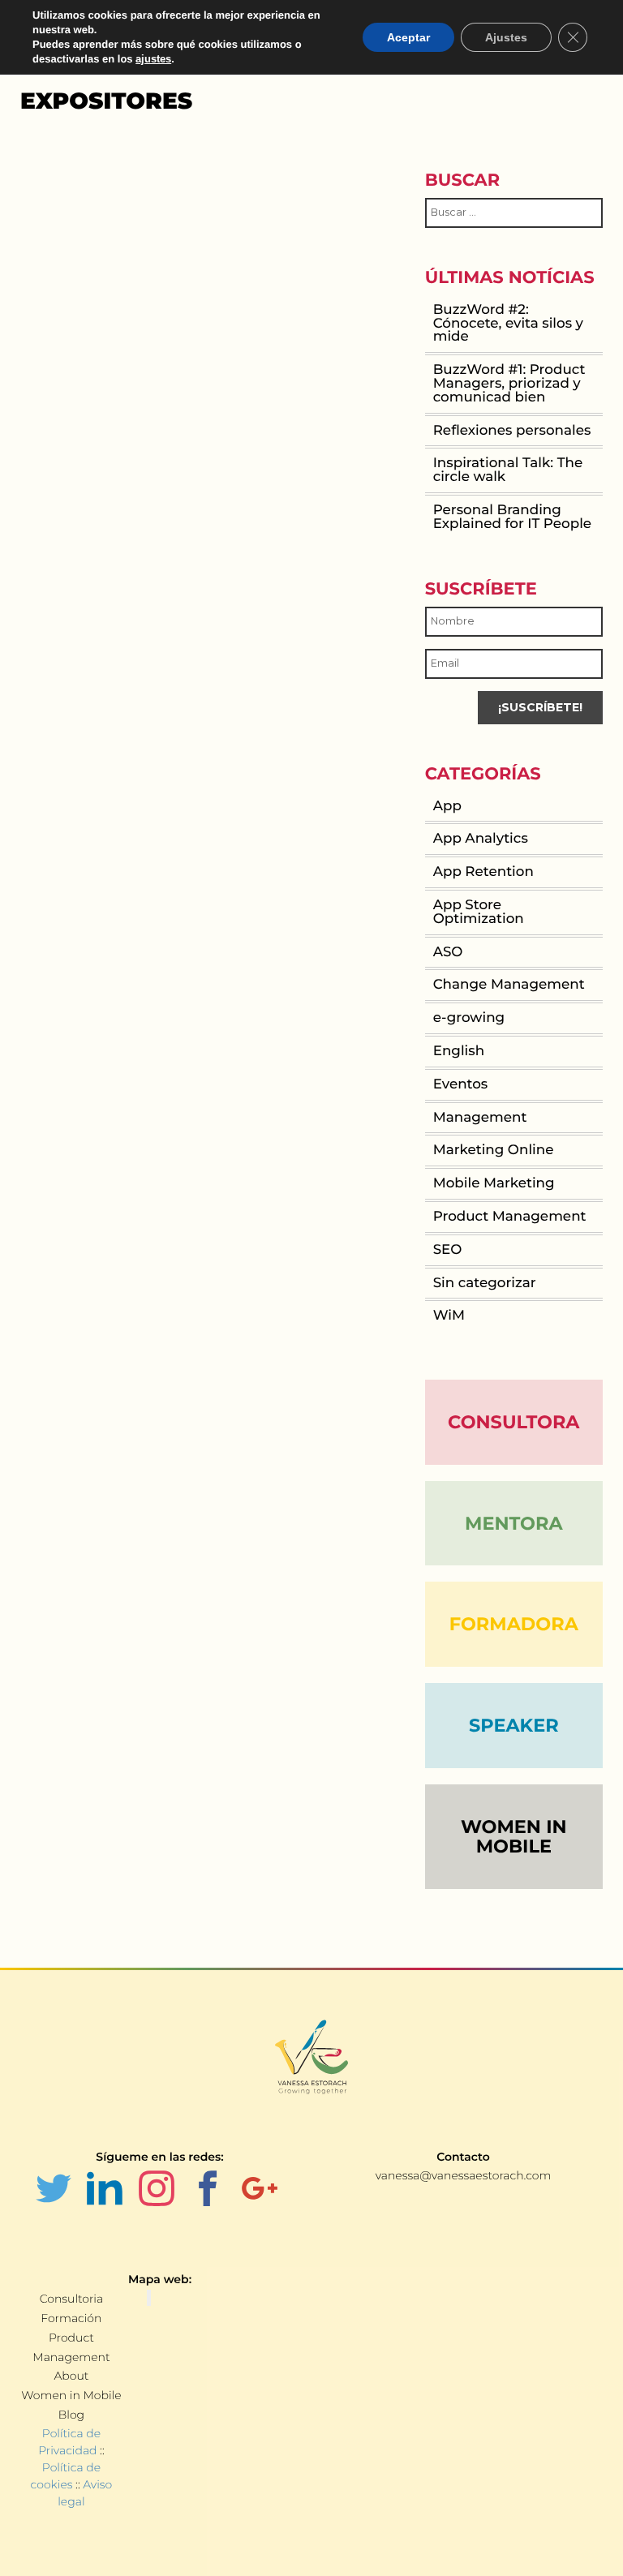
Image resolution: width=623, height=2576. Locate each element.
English (459, 1051)
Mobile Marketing (494, 1183)
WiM (449, 1316)
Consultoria (71, 2299)
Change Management (509, 985)
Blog (71, 2415)
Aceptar (408, 37)
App (447, 806)
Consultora (513, 1422)
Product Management (510, 1217)
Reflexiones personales (512, 431)
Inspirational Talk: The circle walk (508, 470)
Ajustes (506, 37)
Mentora (514, 1523)
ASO (448, 952)
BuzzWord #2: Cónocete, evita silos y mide (508, 324)
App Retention (483, 872)
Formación (71, 2318)
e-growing (469, 1018)
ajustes (153, 59)
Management (480, 1118)
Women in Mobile (71, 2395)
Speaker (514, 1725)
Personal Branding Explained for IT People (512, 517)
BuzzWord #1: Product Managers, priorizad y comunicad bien (509, 384)
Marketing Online (494, 1150)
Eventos (461, 1084)
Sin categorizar (485, 1283)
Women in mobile (514, 1837)
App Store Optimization (479, 912)
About (71, 2376)
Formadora (514, 1624)
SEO (448, 1250)
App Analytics (481, 839)
